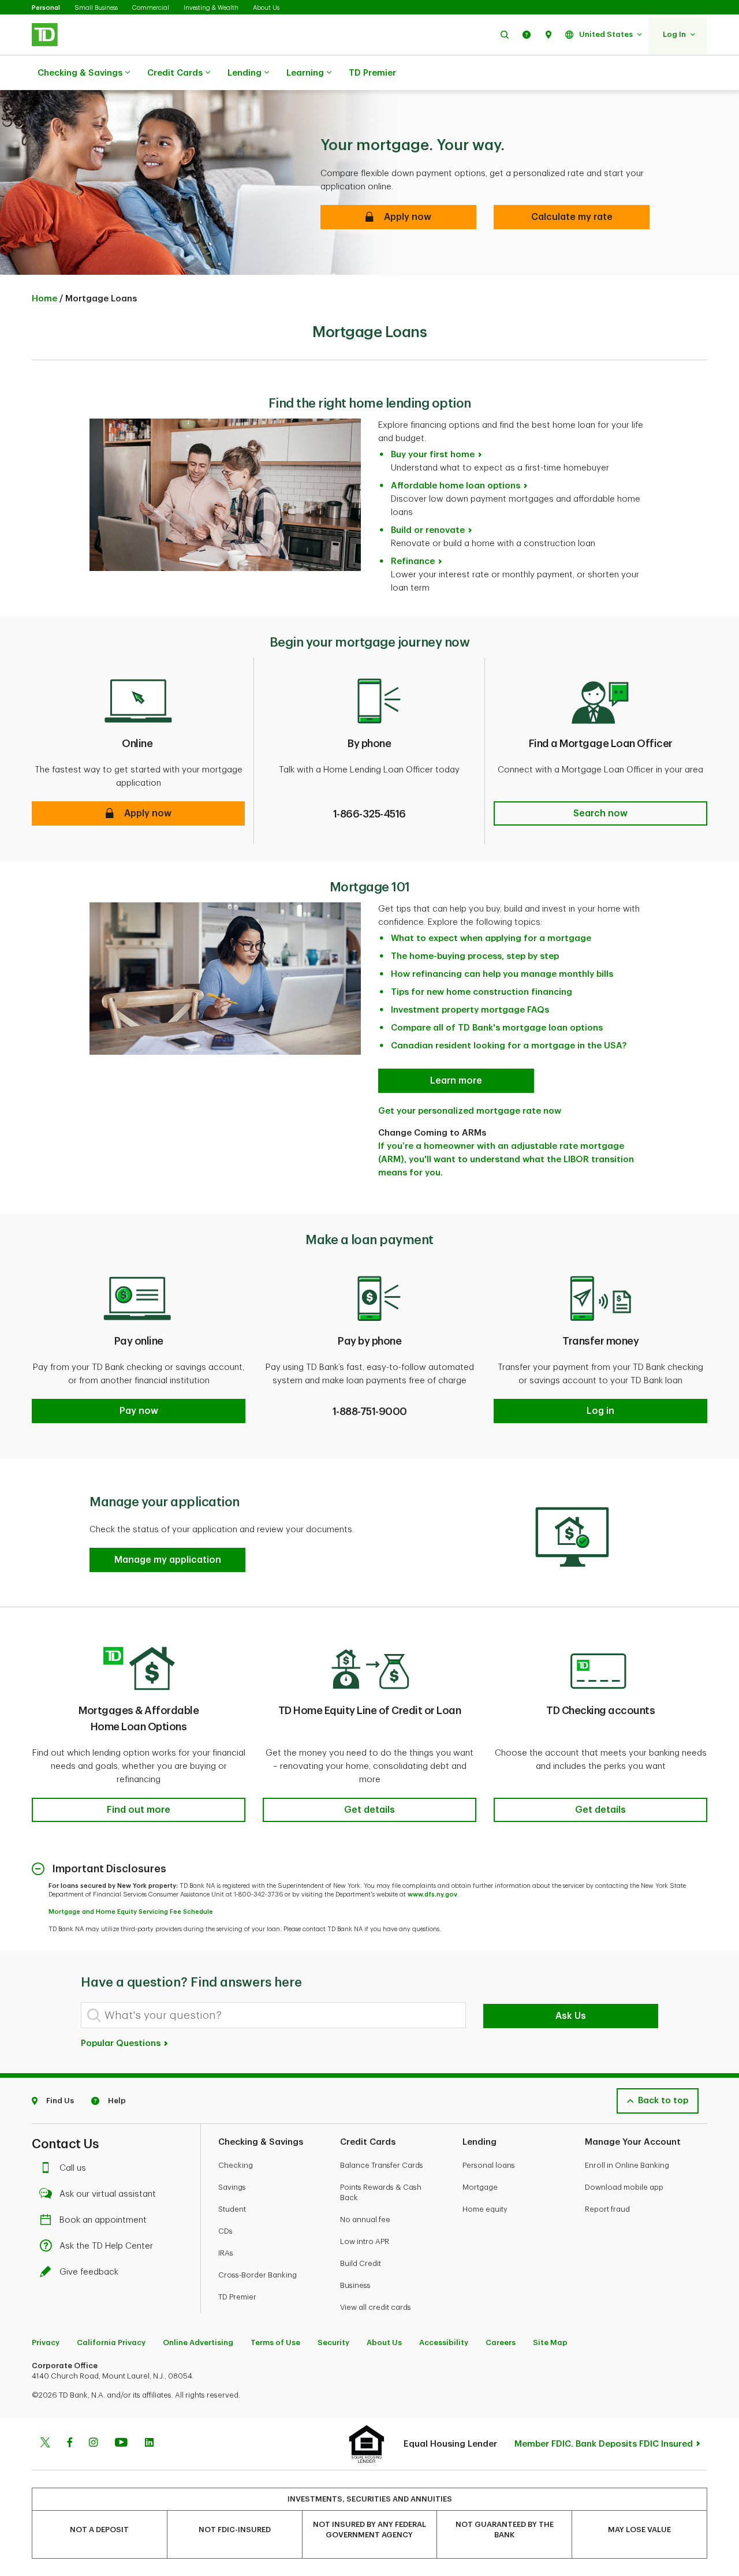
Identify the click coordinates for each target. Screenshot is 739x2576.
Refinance (413, 561)
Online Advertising (198, 2342)
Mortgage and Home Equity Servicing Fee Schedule (131, 1912)
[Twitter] (45, 2444)
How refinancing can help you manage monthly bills (502, 974)
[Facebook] (69, 2444)
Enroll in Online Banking (627, 2165)
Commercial (151, 8)
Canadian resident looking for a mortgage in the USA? (509, 1046)
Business (355, 2285)
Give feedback (89, 2272)
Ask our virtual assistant (108, 2194)
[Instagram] (93, 2444)
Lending (245, 73)
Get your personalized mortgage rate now (470, 1111)
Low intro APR (365, 2241)
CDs (225, 2231)
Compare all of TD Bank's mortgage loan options (497, 1028)
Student (232, 2209)
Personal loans (489, 2165)
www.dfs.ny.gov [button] (432, 1894)
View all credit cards (376, 2307)
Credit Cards (175, 73)
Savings (232, 2187)
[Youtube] (121, 2444)
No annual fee (365, 2220)
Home (44, 299)
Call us (73, 2168)
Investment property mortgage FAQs (470, 1010)
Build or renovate (428, 530)
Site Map (550, 2342)
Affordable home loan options (456, 486)
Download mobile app (624, 2187)
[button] (505, 34)
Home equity (485, 2209)
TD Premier (372, 73)
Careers (501, 2342)
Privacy (46, 2342)
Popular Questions (122, 2043)
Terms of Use (275, 2342)
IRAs (226, 2253)
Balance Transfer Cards (382, 2165)
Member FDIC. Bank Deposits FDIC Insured (604, 2444)
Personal (46, 8)
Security (333, 2342)
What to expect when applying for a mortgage (491, 938)
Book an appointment (103, 2220)
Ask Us (571, 2016)
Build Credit (361, 2263)
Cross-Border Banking (257, 2275)
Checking (236, 2165)
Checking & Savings (80, 73)
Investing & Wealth (211, 8)
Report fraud (607, 2209)
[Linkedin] (149, 2444)
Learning (305, 73)
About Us (266, 8)
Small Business (96, 8)
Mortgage (480, 2187)
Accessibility (444, 2342)
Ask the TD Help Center (106, 2246)
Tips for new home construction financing (482, 992)
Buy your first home (433, 455)
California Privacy (111, 2342)
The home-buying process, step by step (475, 956)
